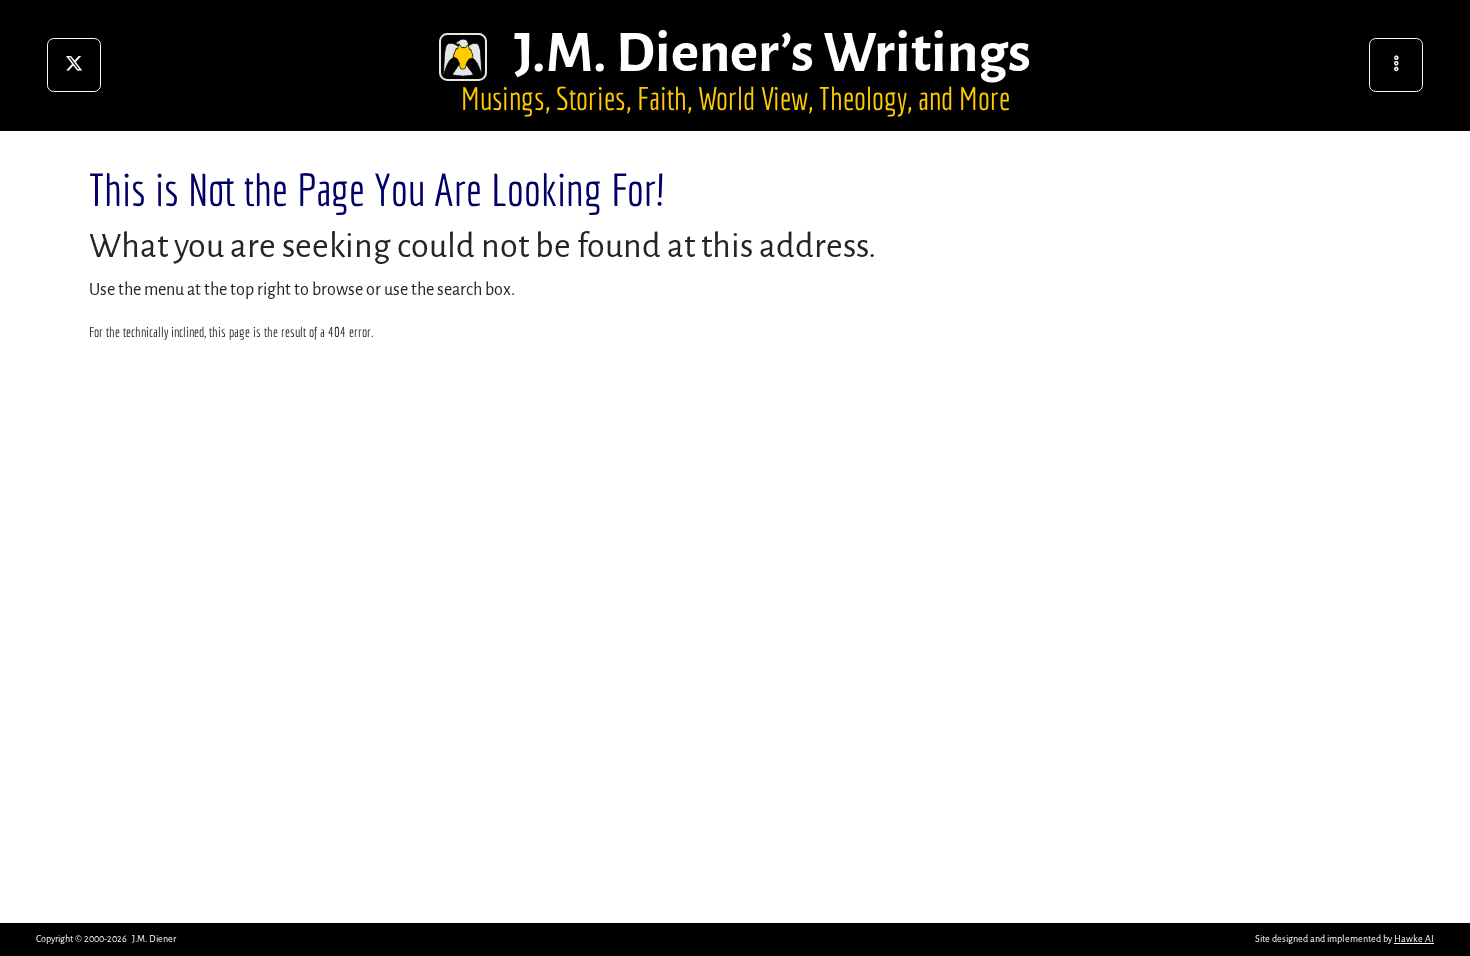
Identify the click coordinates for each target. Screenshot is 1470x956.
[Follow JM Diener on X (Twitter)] (74, 65)
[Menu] (1396, 65)
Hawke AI (1414, 939)
